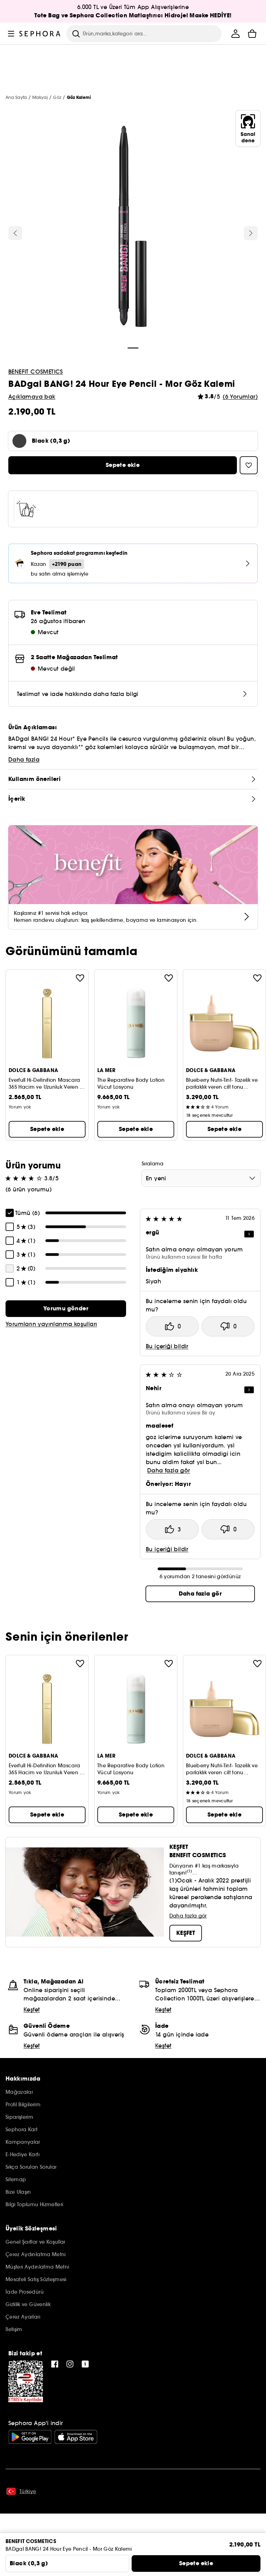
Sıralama (153, 1164)
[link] (66, 1309)
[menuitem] (236, 34)
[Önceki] (15, 233)
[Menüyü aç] (11, 34)
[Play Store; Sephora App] (30, 2437)
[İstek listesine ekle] (80, 978)
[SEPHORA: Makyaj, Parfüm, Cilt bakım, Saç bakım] (40, 34)
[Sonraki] (251, 233)
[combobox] (201, 1178)
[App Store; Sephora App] (76, 2437)
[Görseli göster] (133, 228)
